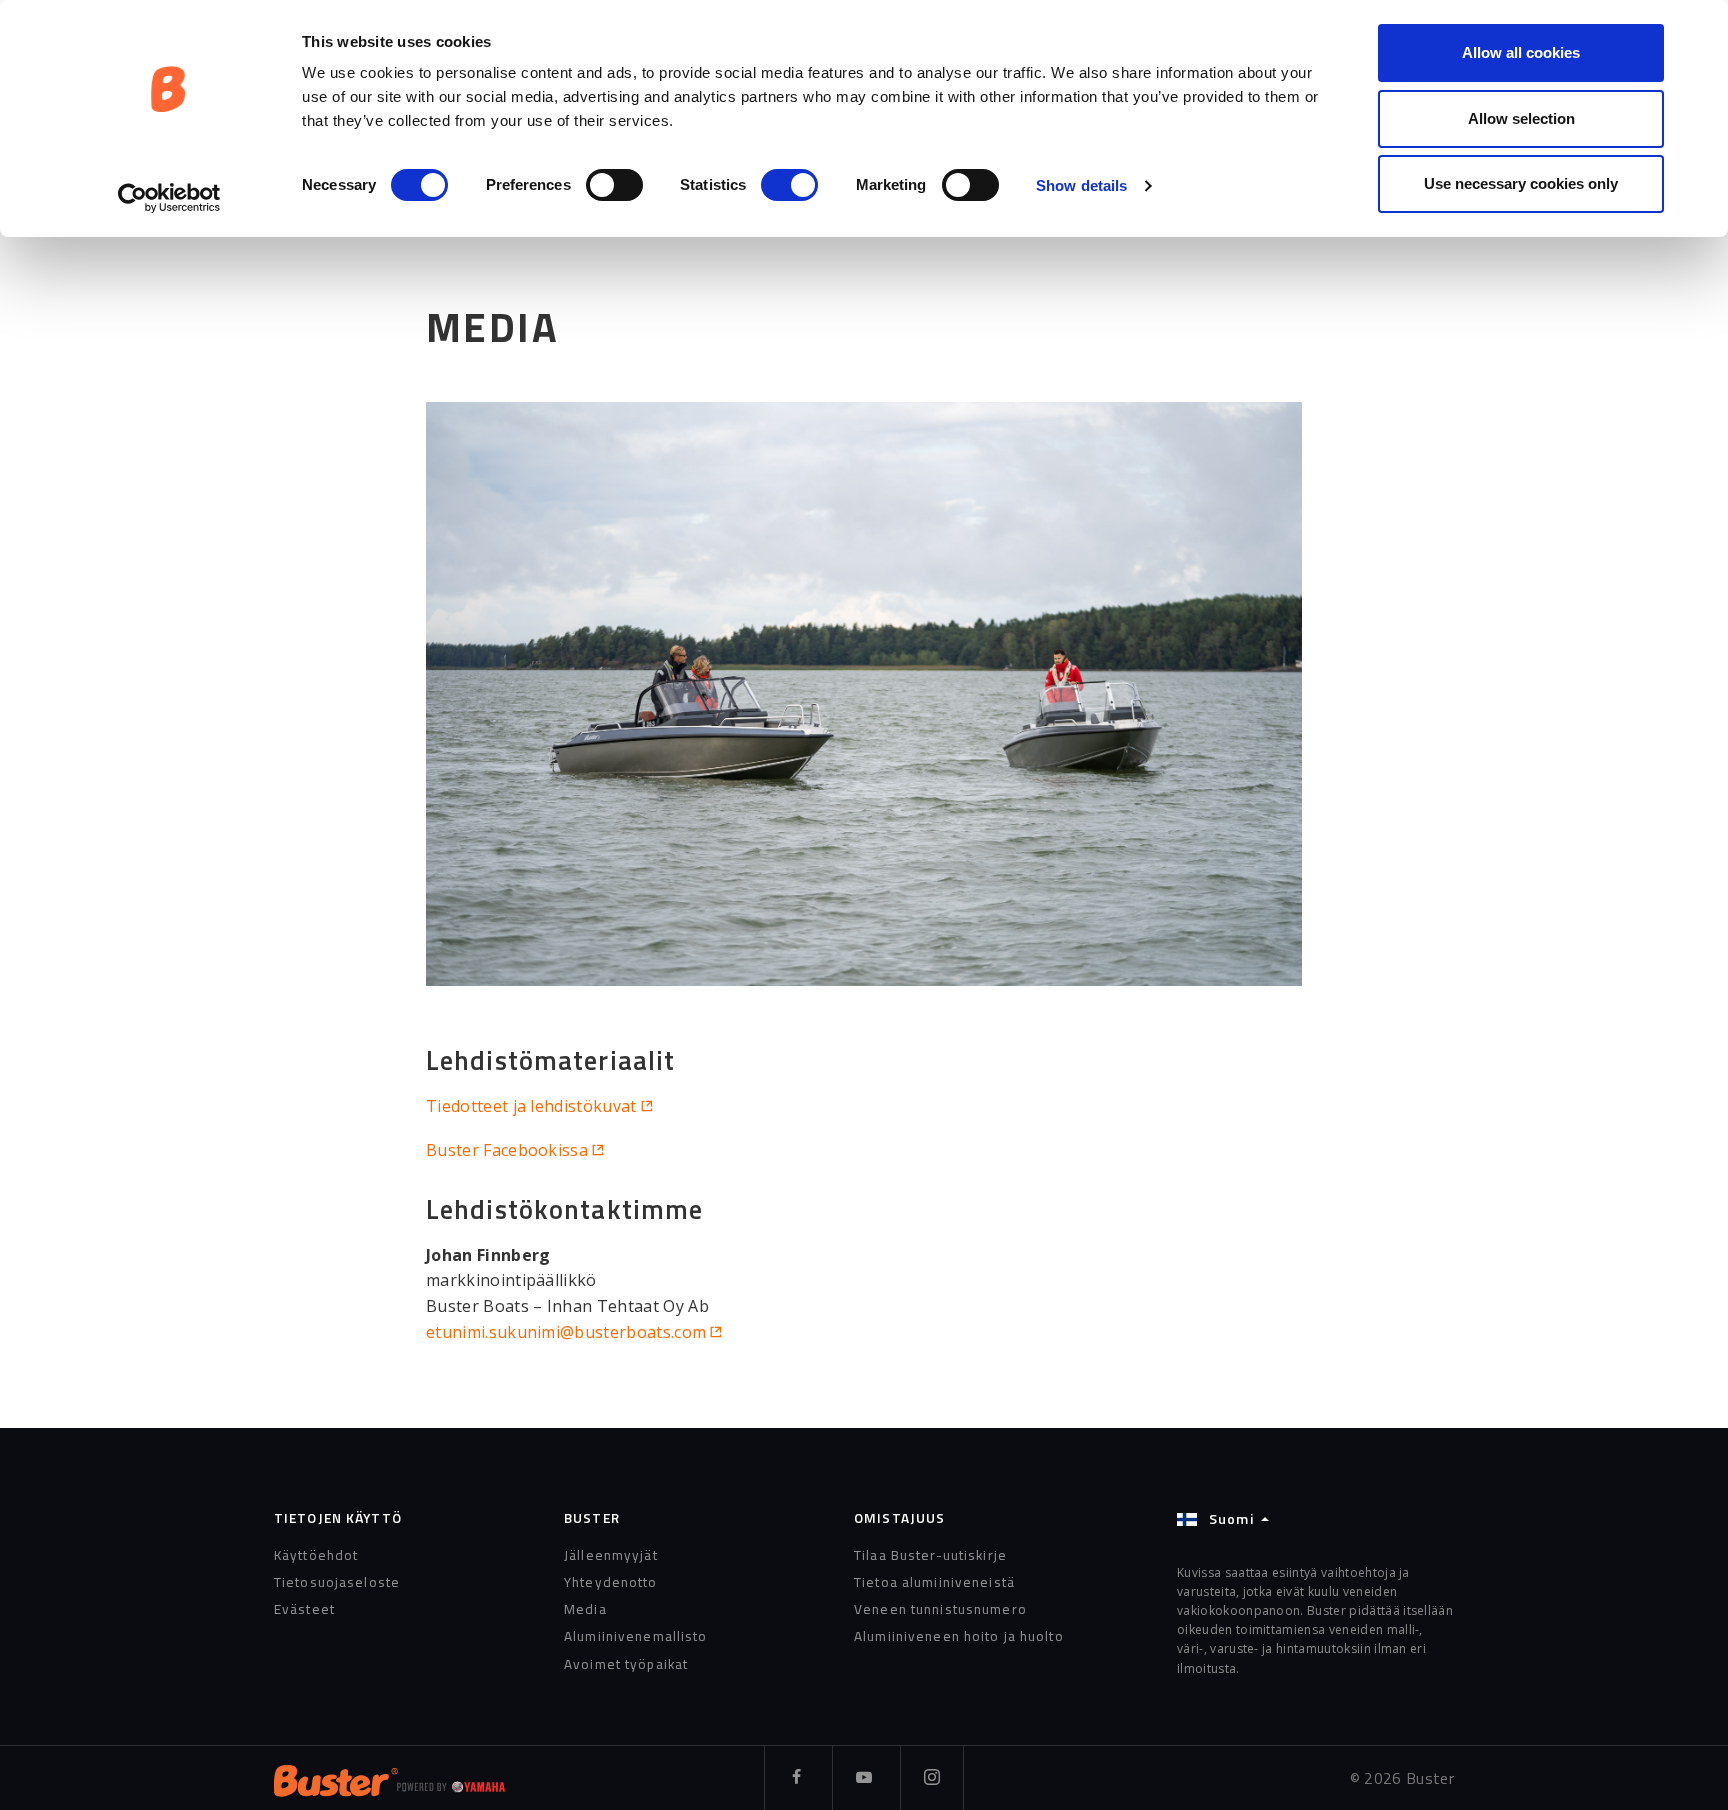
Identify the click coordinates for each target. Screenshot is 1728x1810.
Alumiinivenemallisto (635, 1636)
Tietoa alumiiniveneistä (934, 1582)
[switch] (614, 185)
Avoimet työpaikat (626, 1664)
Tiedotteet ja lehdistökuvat (531, 1106)
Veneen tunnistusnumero (940, 1609)
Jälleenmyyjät (611, 1555)
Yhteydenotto (610, 1582)
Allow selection (1521, 118)
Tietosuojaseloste (337, 1582)
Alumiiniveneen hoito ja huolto (959, 1636)
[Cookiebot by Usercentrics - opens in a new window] (169, 198)
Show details (1081, 185)
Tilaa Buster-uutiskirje (930, 1555)
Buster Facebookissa (507, 1150)
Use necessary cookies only (1521, 183)
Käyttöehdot (316, 1555)
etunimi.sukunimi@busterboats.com (566, 1332)
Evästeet (304, 1609)
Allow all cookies (1521, 52)
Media (585, 1609)
